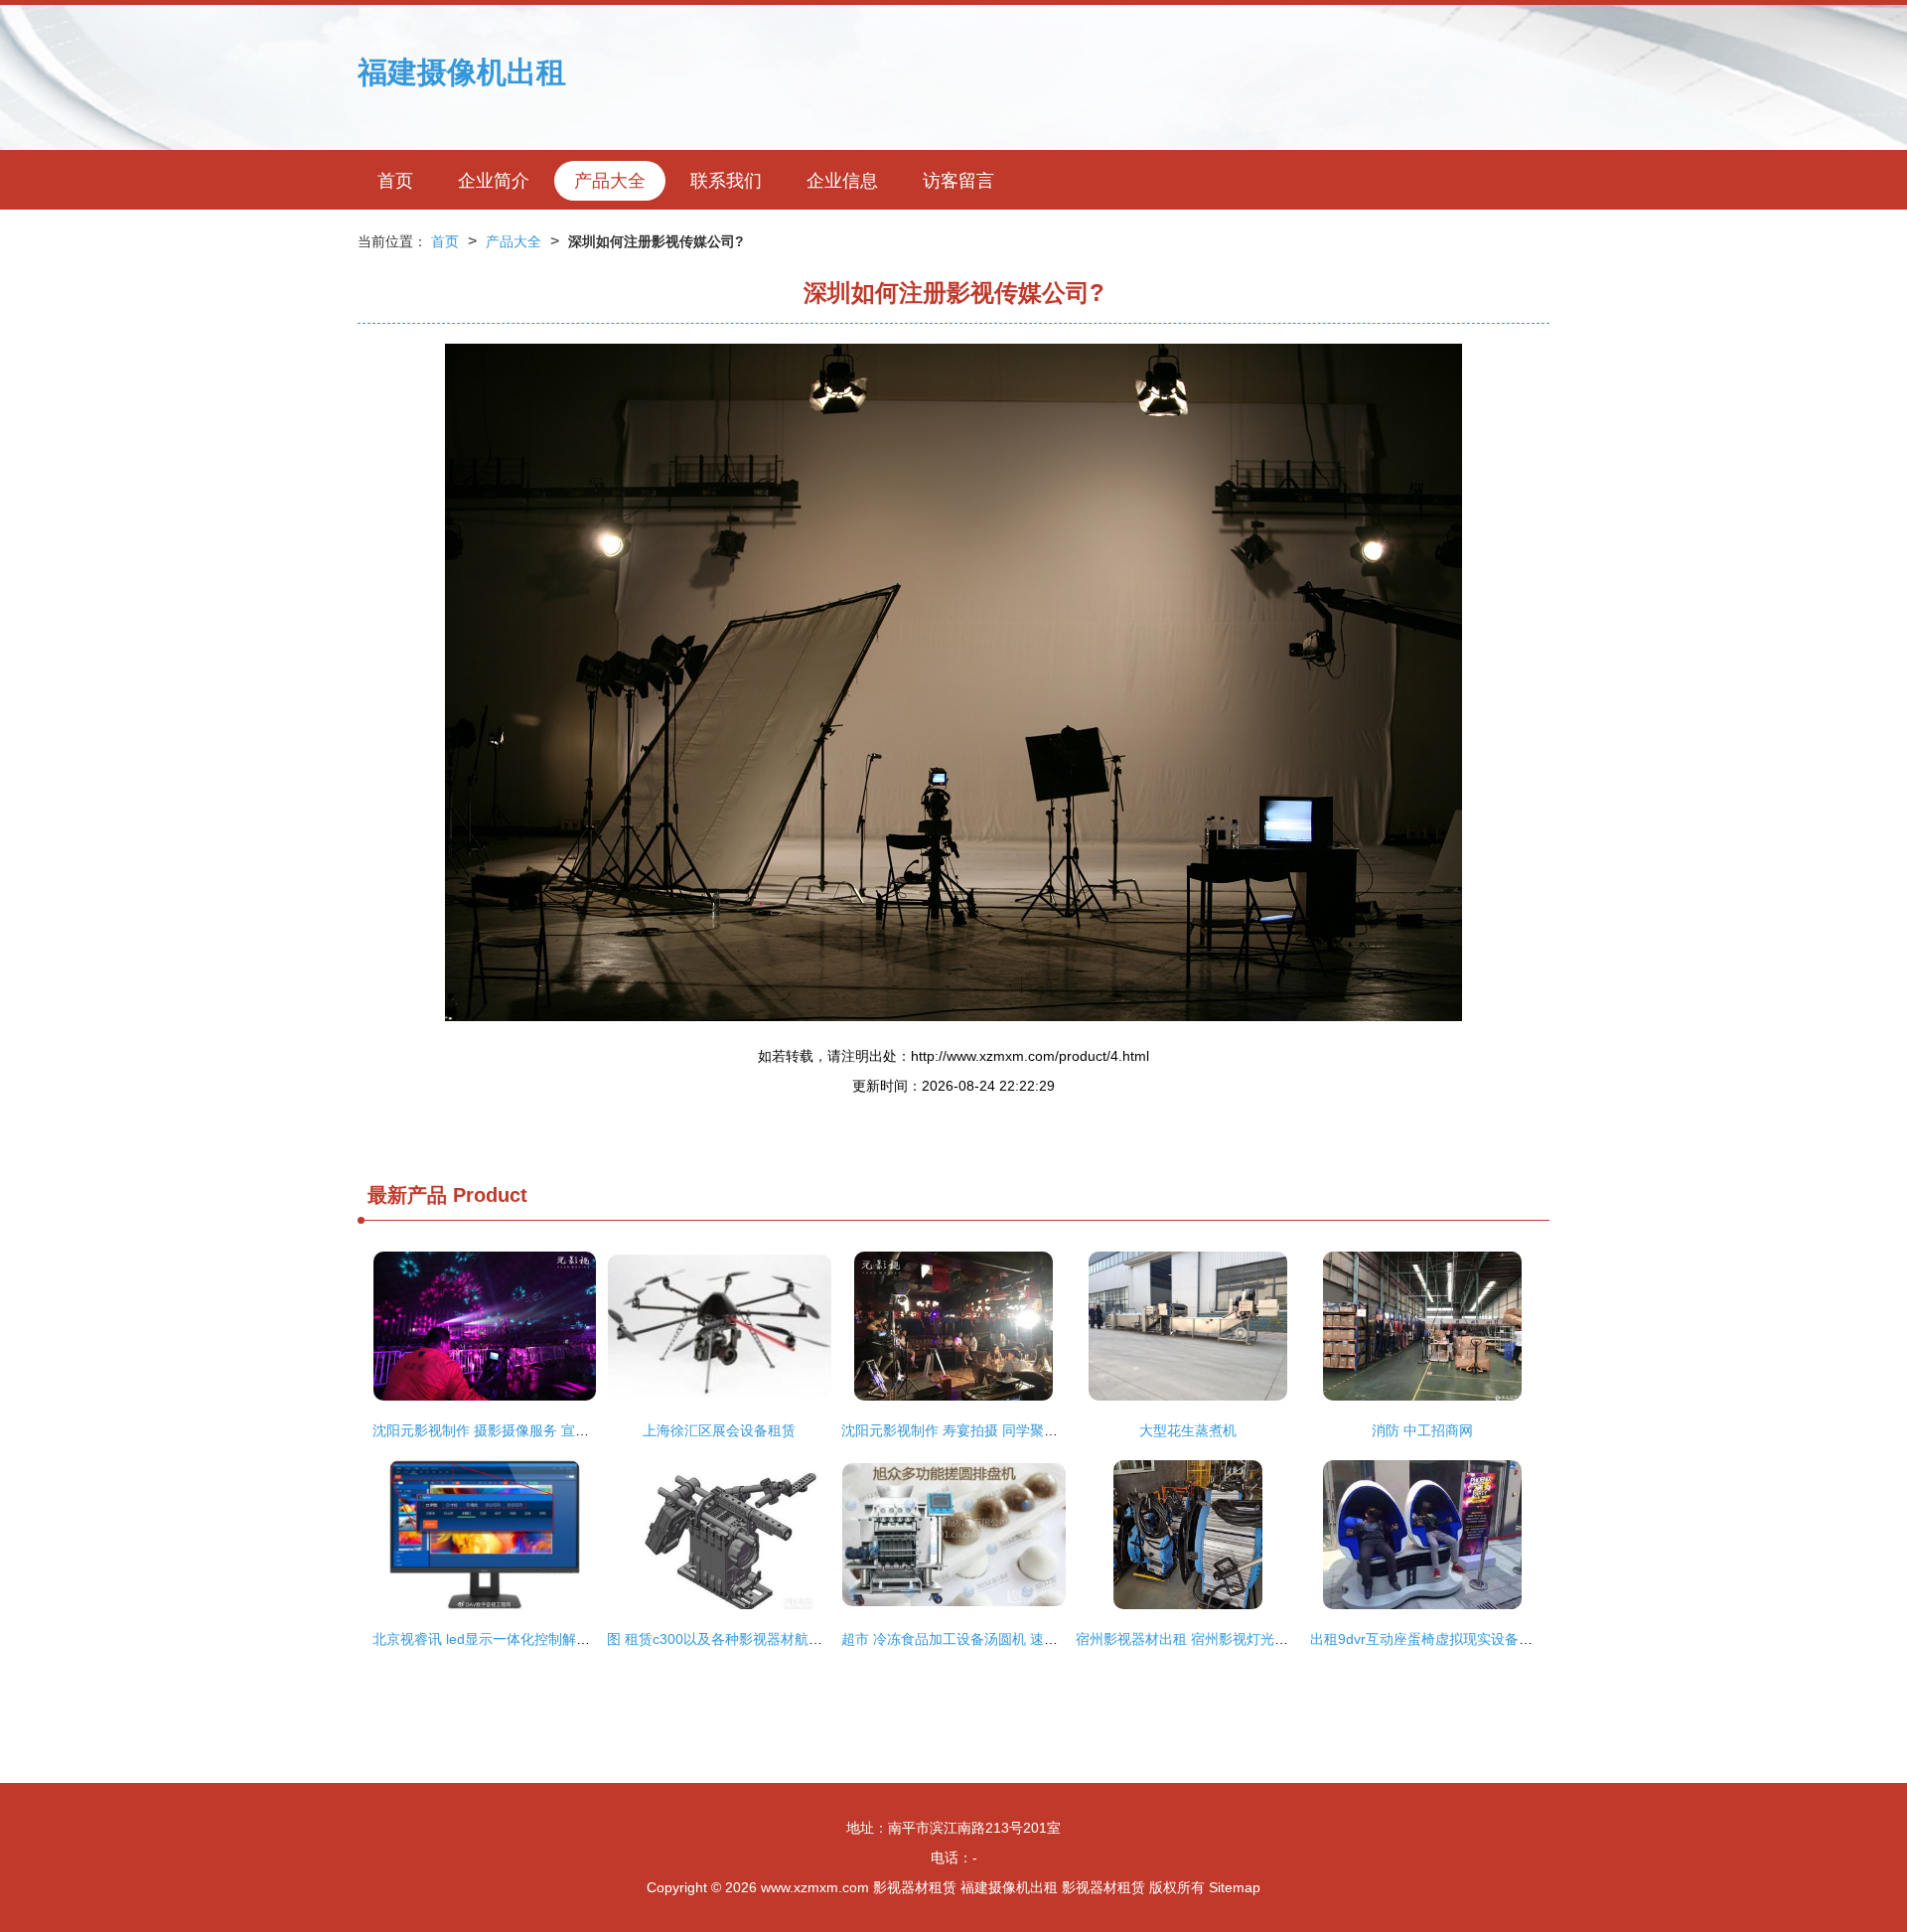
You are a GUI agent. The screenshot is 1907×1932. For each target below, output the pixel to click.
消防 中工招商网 (1422, 1430)
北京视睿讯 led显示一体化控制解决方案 (495, 1639)
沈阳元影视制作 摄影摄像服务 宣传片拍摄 (502, 1430)
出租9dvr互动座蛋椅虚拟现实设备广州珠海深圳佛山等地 (1484, 1639)
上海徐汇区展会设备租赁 (719, 1430)
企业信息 (842, 181)
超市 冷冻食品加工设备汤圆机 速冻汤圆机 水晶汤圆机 (1007, 1639)
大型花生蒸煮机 (1188, 1430)
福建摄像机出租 (462, 72)
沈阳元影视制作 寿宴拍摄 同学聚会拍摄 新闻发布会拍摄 (1014, 1430)
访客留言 (958, 181)
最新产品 (407, 1195)
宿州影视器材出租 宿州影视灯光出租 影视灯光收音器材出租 (1260, 1639)
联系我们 (726, 181)
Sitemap (1235, 1887)
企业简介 (494, 181)
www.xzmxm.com (815, 1887)
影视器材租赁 (915, 1887)
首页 (395, 181)
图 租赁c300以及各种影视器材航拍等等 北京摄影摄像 (772, 1639)
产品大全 (610, 181)
